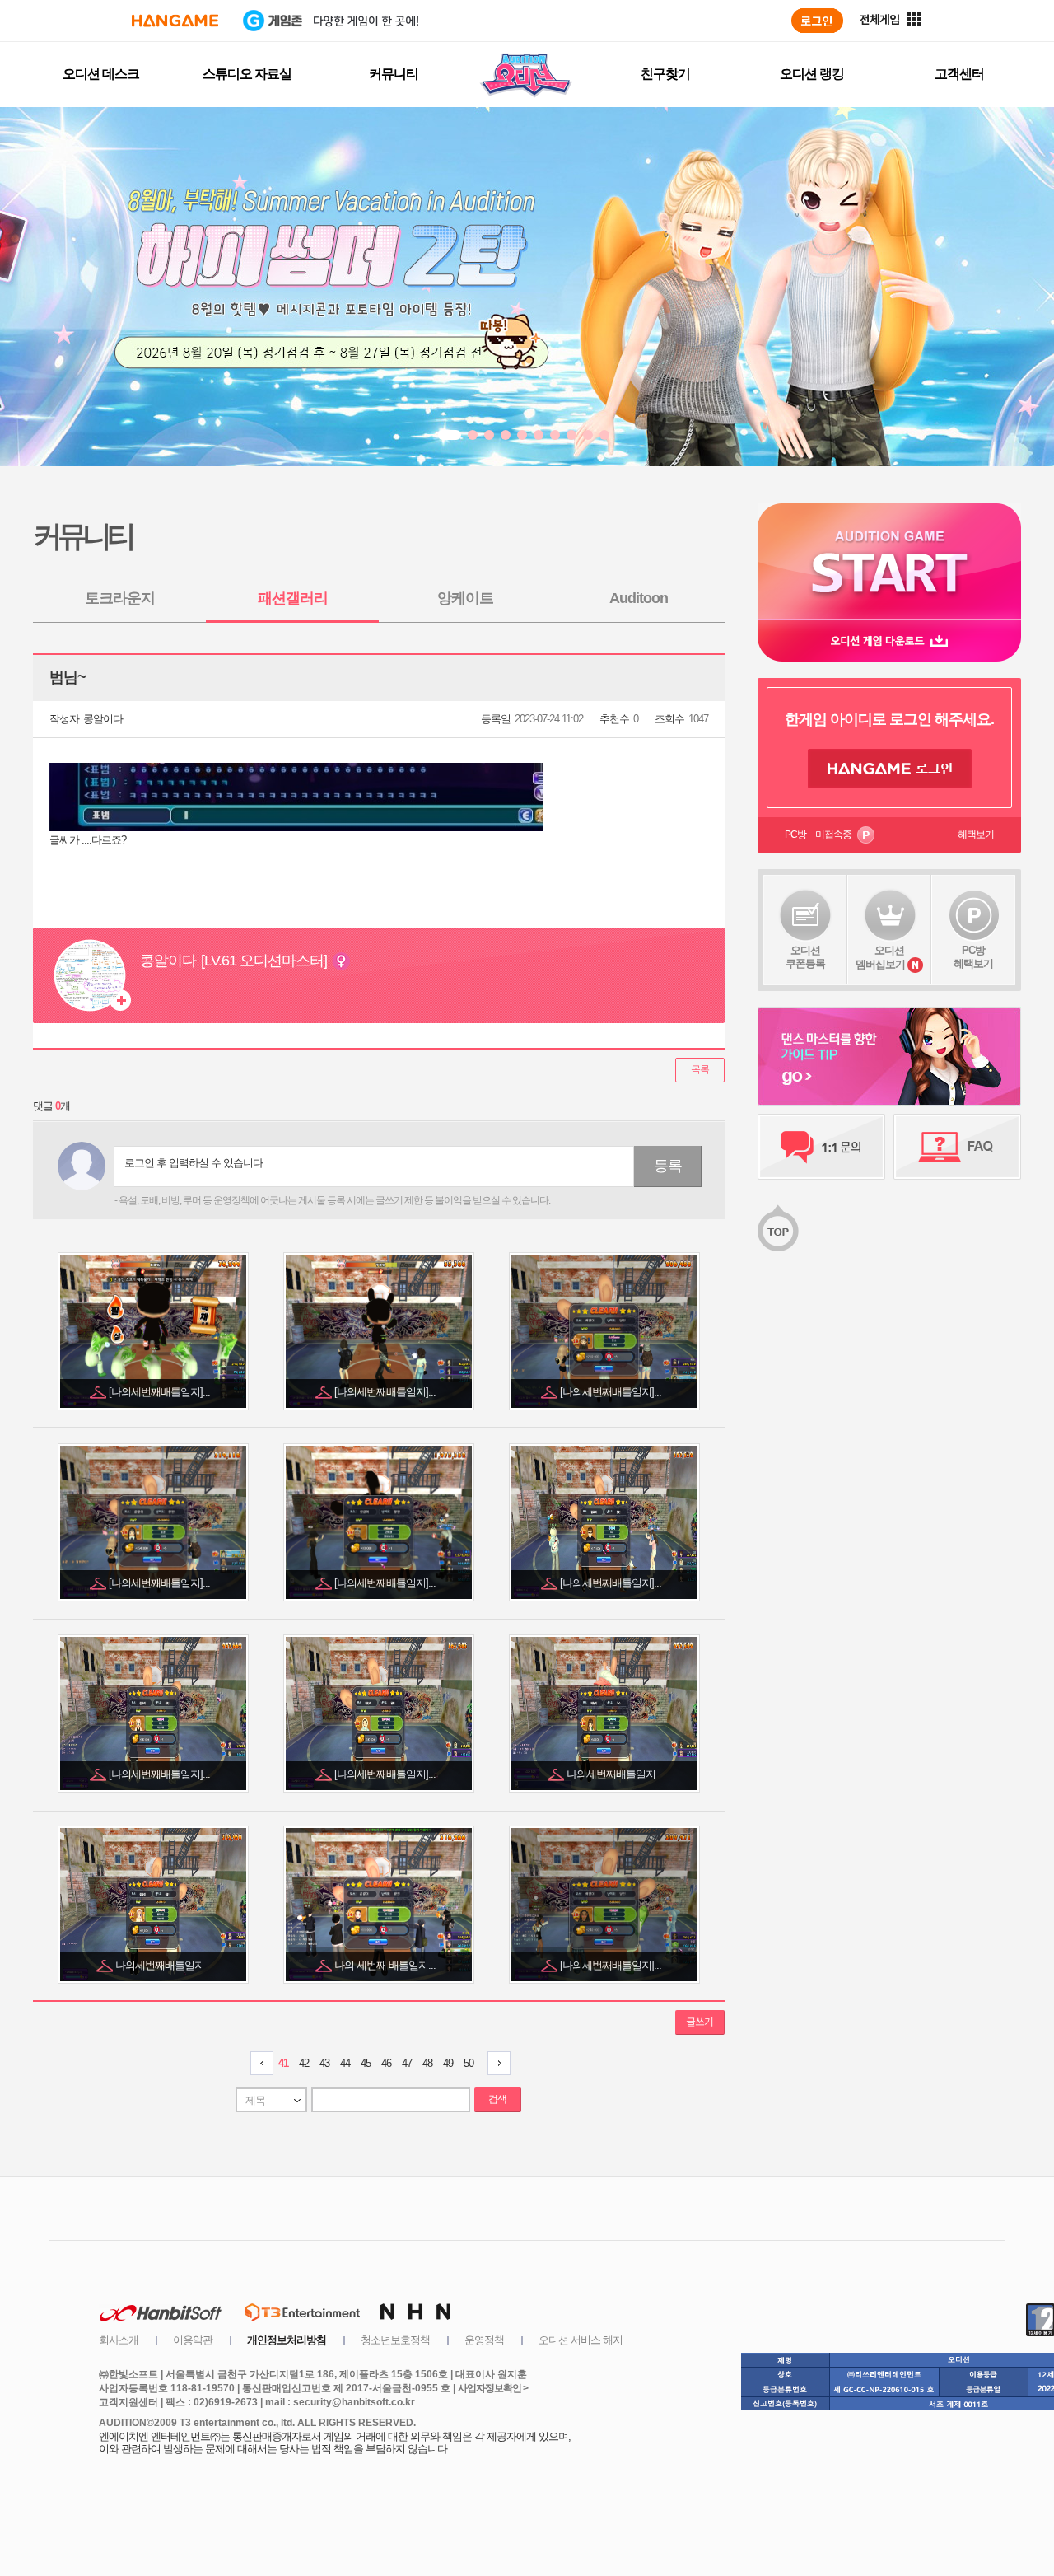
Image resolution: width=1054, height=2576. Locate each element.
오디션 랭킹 (812, 74)
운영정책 (484, 2340)
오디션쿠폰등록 (805, 957)
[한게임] (175, 21)
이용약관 (193, 2340)
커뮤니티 (394, 74)
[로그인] (817, 21)
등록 (668, 1166)
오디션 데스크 (101, 74)
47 (407, 2063)
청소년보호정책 (395, 2340)
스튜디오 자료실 (247, 74)
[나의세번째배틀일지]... (161, 1392)
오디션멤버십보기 (880, 957)
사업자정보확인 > (493, 2388)
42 (304, 2063)
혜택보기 (976, 835)
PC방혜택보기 (973, 957)
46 (386, 2063)
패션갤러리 (293, 598)
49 (448, 2063)
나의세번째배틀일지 (612, 1774)
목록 (700, 1069)
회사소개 (119, 2340)
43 (324, 2063)
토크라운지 (120, 598)
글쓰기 (700, 2022)
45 (366, 2063)
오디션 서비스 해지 (581, 2340)
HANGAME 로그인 (890, 769)
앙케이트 (465, 598)
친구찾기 (665, 74)
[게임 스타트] (889, 561)
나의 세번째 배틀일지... (386, 1965)
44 (345, 2063)
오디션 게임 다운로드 (889, 640)
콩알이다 (103, 719)
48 (427, 2063)
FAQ (957, 1147)
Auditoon (639, 598)
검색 (497, 2099)
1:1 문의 (821, 1147)
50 (469, 2063)
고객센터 (959, 74)
